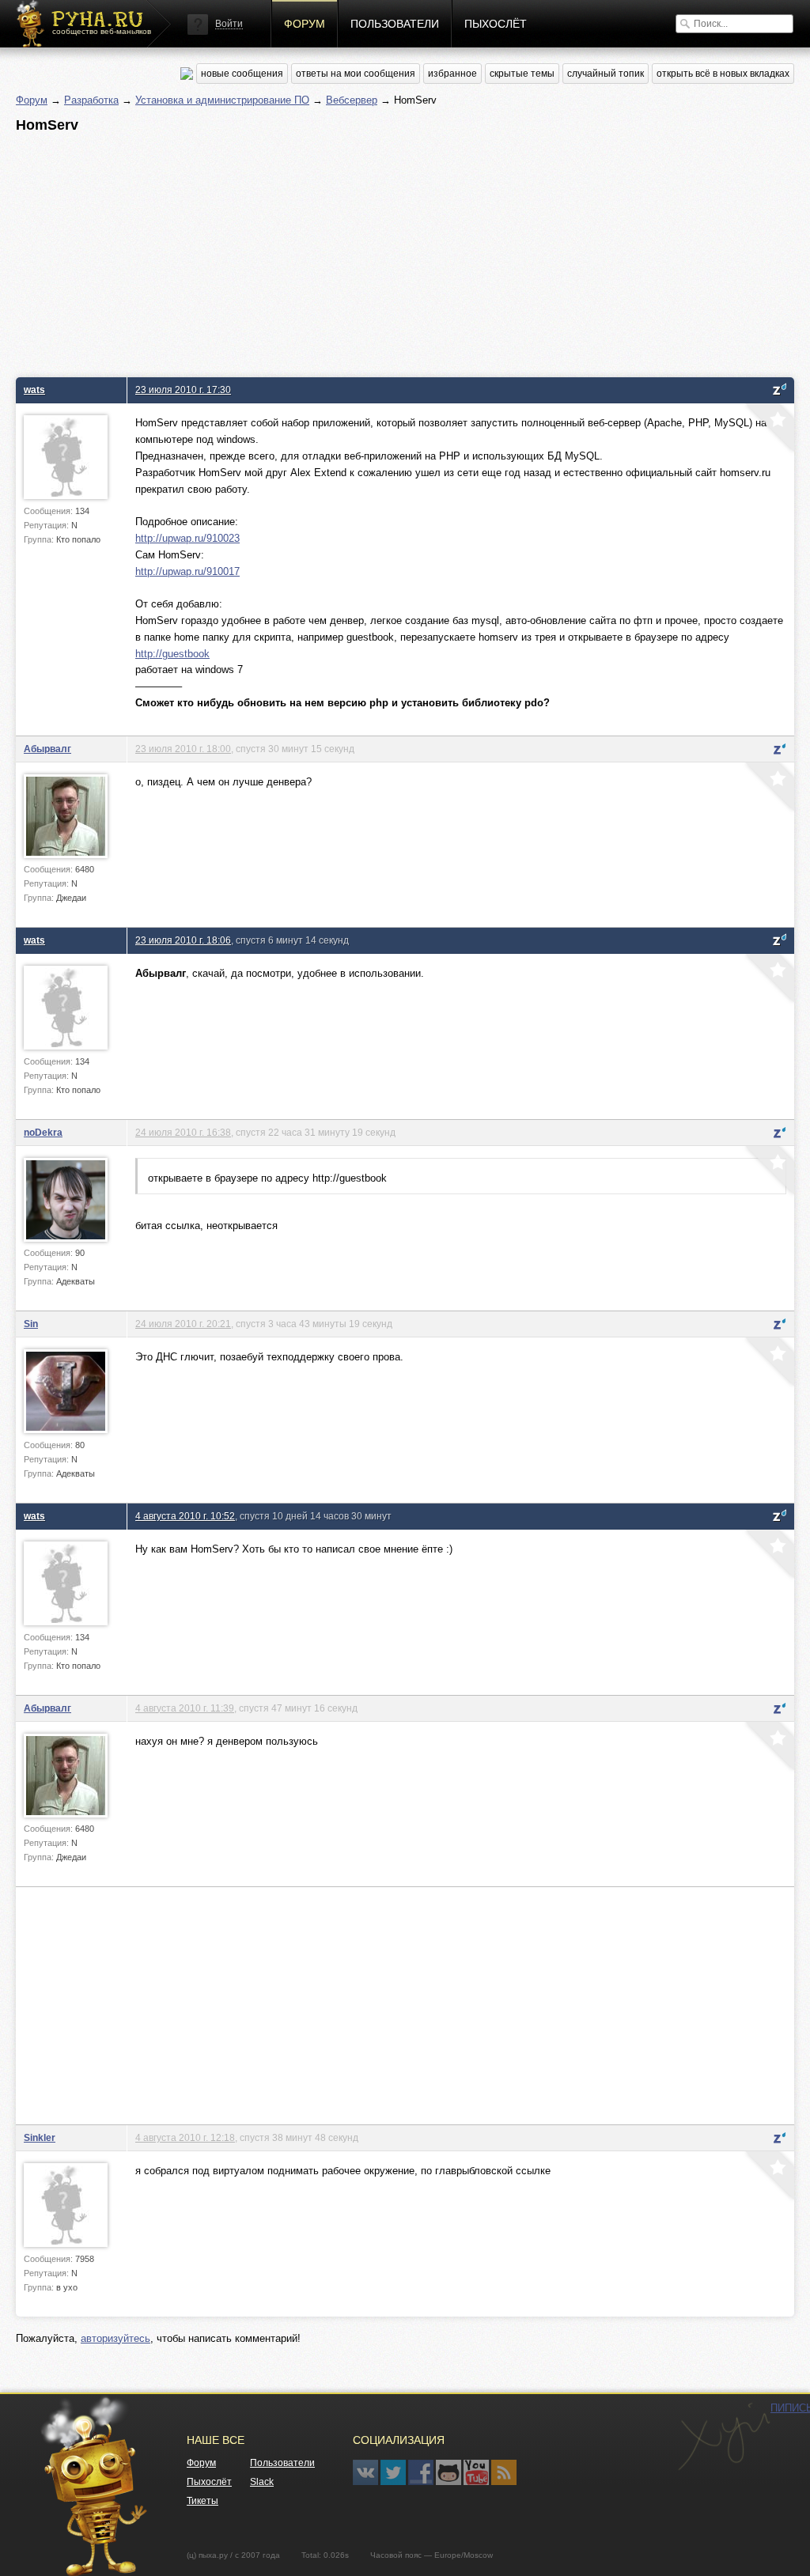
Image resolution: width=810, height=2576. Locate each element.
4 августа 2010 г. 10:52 (185, 1516)
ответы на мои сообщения (356, 74)
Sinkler (40, 2137)
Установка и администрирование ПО (222, 100)
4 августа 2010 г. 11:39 (185, 1708)
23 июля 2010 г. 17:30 (183, 390)
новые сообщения (242, 74)
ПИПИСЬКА (724, 2437)
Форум (305, 24)
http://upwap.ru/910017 (187, 571)
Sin (31, 1324)
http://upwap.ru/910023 (187, 538)
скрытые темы (522, 74)
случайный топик (606, 74)
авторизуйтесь (115, 2338)
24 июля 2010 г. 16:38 (183, 1132)
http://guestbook (172, 654)
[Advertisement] (405, 251)
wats (34, 390)
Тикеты (202, 2501)
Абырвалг (47, 749)
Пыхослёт (496, 24)
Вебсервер (352, 100)
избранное (452, 74)
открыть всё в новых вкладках (723, 74)
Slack (262, 2482)
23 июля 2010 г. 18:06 (183, 940)
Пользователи (395, 24)
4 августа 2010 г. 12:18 (185, 2137)
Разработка (91, 100)
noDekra (43, 1132)
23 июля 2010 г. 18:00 (183, 749)
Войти (229, 24)
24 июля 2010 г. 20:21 (183, 1324)
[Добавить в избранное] (768, 429)
